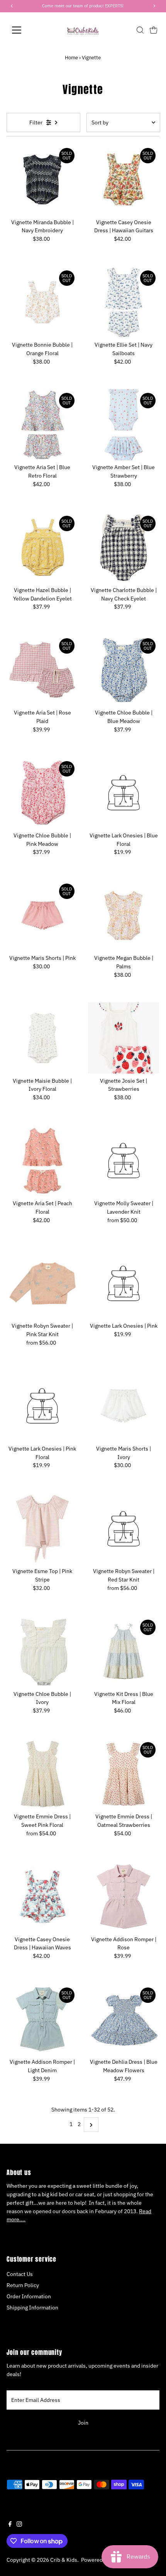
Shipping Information (32, 2308)
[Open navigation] (25, 30)
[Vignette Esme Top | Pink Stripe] (42, 1529)
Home (71, 58)
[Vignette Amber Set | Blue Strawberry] (124, 425)
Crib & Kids (64, 2560)
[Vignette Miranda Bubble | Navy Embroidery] (42, 180)
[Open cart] (154, 30)
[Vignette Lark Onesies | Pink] (124, 1283)
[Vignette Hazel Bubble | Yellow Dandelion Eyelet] (42, 548)
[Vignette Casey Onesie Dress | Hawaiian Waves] (42, 1896)
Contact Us (20, 2274)
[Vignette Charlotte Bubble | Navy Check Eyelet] (124, 548)
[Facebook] (10, 2525)
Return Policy (23, 2285)
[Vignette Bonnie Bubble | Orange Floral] (42, 302)
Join (83, 2423)
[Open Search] (140, 30)
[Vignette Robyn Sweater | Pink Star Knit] (42, 1283)
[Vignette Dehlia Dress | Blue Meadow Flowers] (124, 2019)
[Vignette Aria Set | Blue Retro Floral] (42, 425)
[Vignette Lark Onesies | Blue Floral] (124, 793)
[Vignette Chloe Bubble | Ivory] (42, 1651)
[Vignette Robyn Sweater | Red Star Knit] (124, 1529)
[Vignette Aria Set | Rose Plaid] (42, 670)
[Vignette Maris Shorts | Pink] (42, 915)
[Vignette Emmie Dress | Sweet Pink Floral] (42, 1774)
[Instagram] (19, 2525)
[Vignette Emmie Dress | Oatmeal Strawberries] (124, 1774)
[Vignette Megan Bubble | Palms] (124, 915)
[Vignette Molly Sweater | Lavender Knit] (124, 1161)
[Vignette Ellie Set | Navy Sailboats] (124, 302)
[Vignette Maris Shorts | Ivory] (124, 1406)
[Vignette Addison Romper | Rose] (124, 1896)
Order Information (29, 2296)
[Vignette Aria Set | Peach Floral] (42, 1161)
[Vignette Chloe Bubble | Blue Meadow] (124, 670)
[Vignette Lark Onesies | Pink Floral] (42, 1406)
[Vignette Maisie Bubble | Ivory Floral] (42, 1038)
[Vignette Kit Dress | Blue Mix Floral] (124, 1651)
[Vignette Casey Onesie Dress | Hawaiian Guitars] (124, 180)
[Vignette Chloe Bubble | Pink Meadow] (42, 793)
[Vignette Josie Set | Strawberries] (124, 1038)
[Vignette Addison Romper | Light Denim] (42, 2019)
